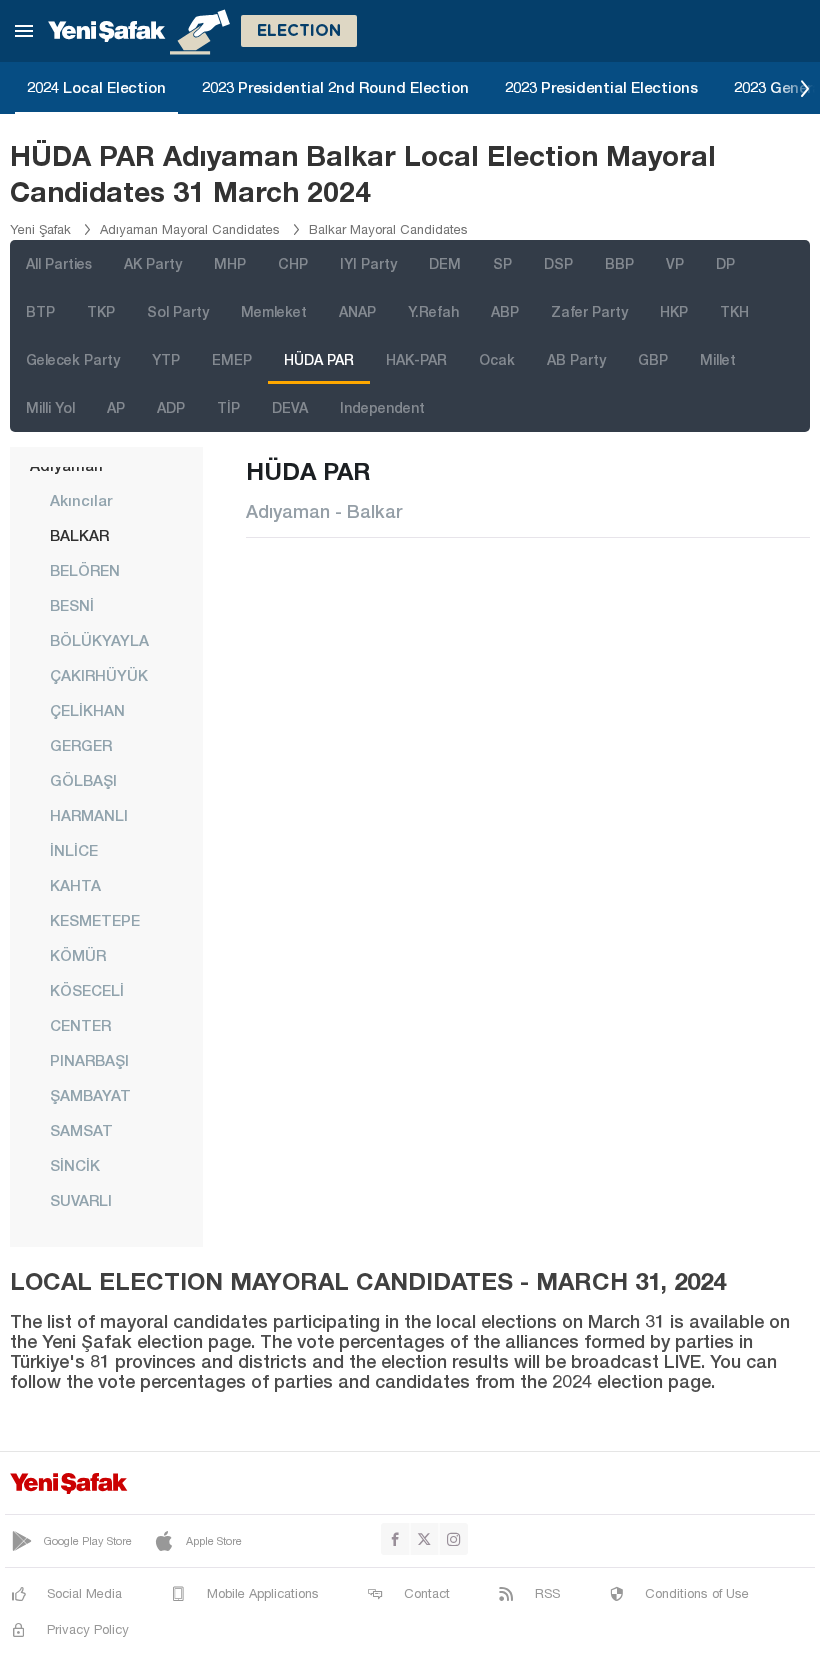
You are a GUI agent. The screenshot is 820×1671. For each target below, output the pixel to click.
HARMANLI (89, 815)
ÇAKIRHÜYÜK (99, 675)
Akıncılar (81, 500)
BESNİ (72, 605)
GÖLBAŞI (83, 780)
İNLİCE (74, 850)
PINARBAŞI (89, 1060)
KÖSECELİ (87, 990)
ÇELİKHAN (87, 710)
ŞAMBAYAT (90, 1095)
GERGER (81, 745)
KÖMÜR (78, 955)
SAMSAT (81, 1130)
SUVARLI (81, 1200)
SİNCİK (75, 1165)
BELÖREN (85, 570)
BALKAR (79, 535)
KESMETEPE (95, 920)
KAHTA (75, 885)
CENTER (80, 1025)
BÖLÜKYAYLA (99, 640)
